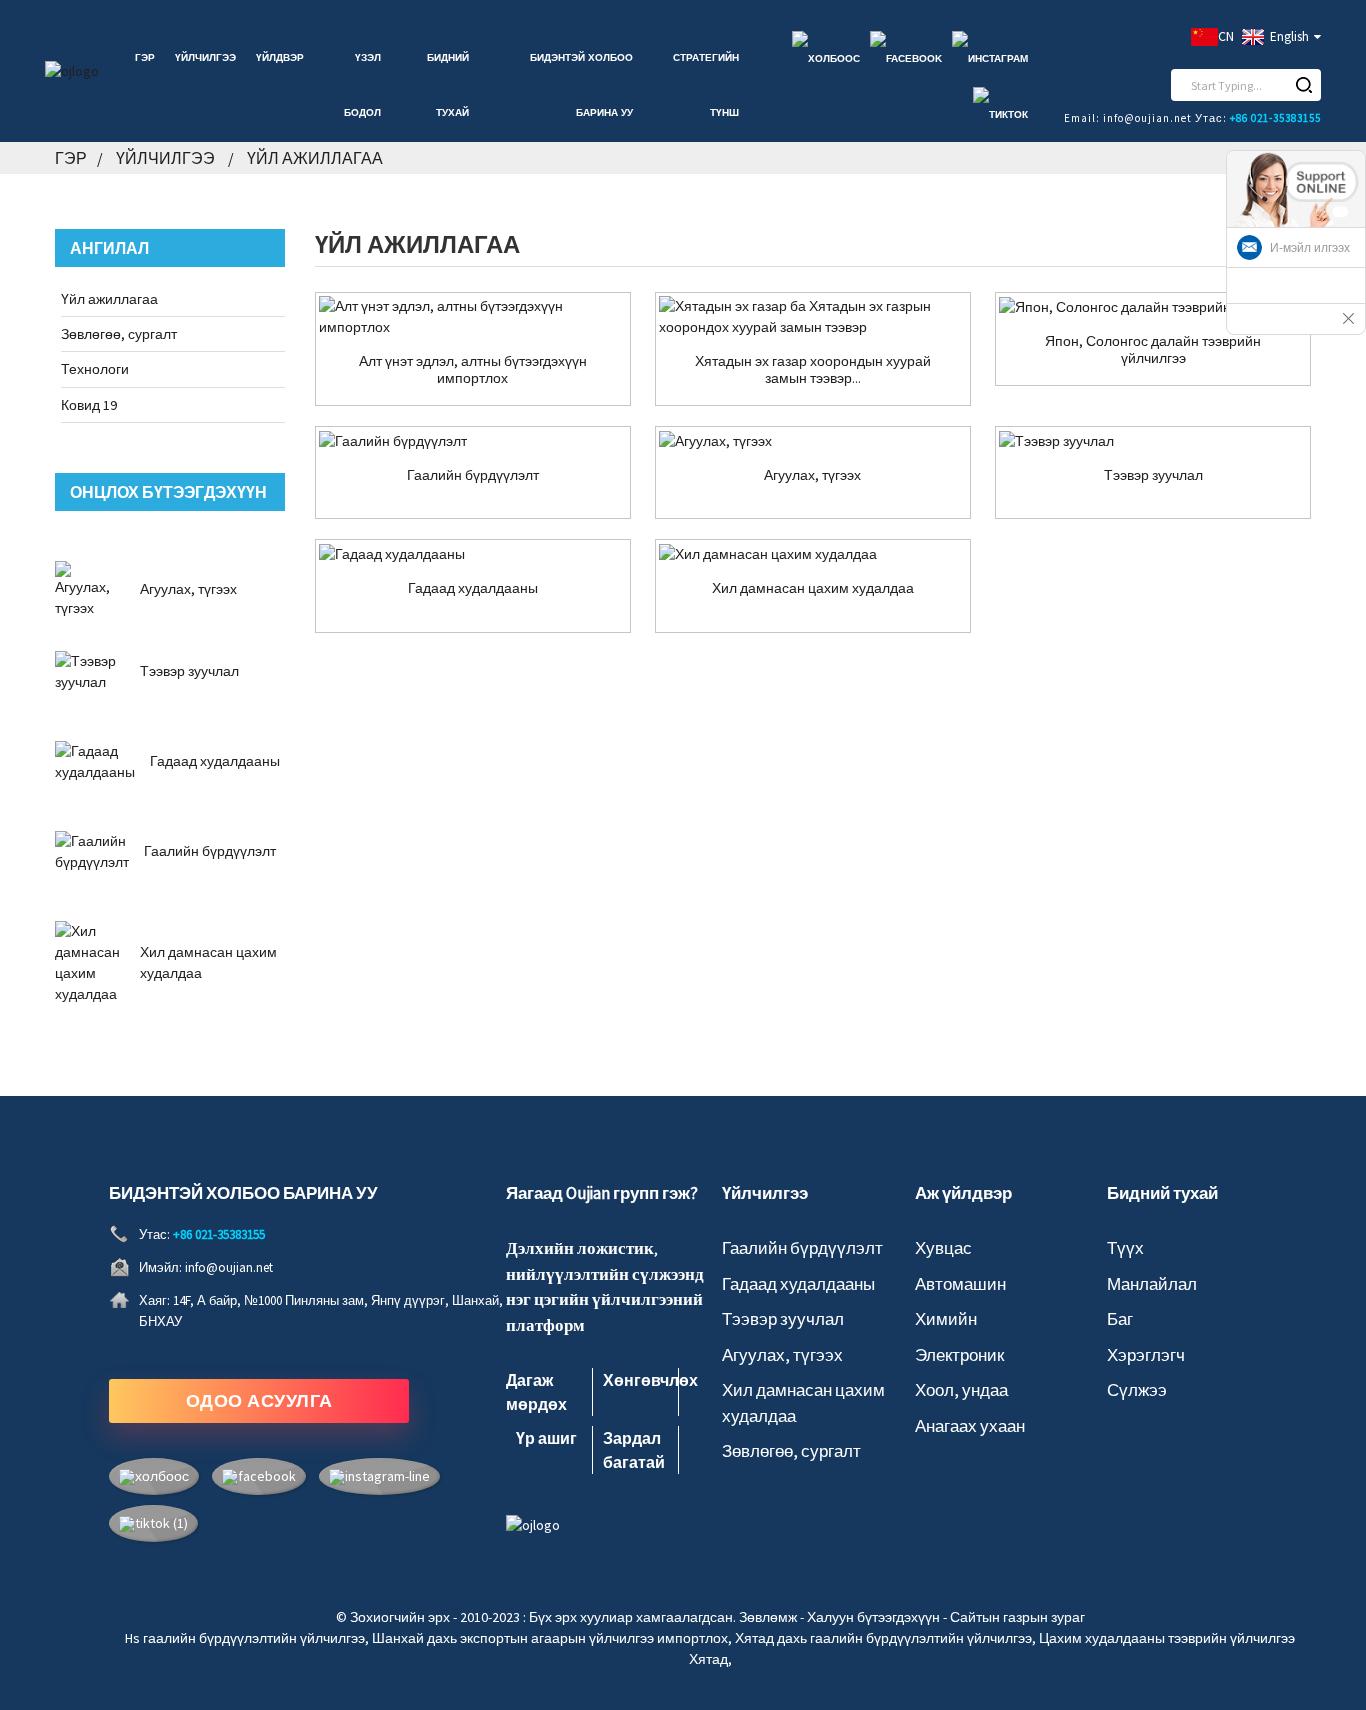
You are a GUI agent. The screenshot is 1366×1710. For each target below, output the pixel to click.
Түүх (1125, 1248)
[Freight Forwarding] (1153, 441)
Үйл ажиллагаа (315, 158)
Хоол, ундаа (961, 1390)
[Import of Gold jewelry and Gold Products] (473, 317)
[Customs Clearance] (473, 441)
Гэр (145, 57)
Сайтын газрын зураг (1017, 1617)
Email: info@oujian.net (1128, 118)
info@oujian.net (229, 1267)
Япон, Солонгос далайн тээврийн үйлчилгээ (1153, 350)
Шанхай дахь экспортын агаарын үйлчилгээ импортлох (550, 1638)
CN (1226, 36)
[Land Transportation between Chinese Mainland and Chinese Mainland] (813, 317)
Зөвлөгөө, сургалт (119, 334)
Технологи (95, 369)
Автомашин (960, 1284)
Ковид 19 (89, 405)
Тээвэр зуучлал (189, 671)
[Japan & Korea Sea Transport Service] (1153, 307)
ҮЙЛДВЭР (280, 57)
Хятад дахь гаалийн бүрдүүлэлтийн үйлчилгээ (883, 1638)
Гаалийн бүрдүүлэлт (210, 851)
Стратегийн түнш (706, 85)
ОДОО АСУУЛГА (259, 1400)
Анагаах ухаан (970, 1426)
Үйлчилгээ (205, 57)
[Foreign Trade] (473, 554)
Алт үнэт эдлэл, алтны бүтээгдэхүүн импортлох (473, 370)
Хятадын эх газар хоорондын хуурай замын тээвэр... (813, 370)
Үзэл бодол (362, 85)
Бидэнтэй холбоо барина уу (581, 85)
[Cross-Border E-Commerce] (813, 554)
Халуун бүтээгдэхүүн (873, 1617)
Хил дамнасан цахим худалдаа (813, 588)
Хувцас (943, 1248)
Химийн (946, 1319)
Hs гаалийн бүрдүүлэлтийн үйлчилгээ (245, 1638)
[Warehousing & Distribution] (813, 441)
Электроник (959, 1355)
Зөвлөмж (768, 1617)
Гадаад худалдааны (215, 761)
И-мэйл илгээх (1310, 248)
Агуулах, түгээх (188, 589)
